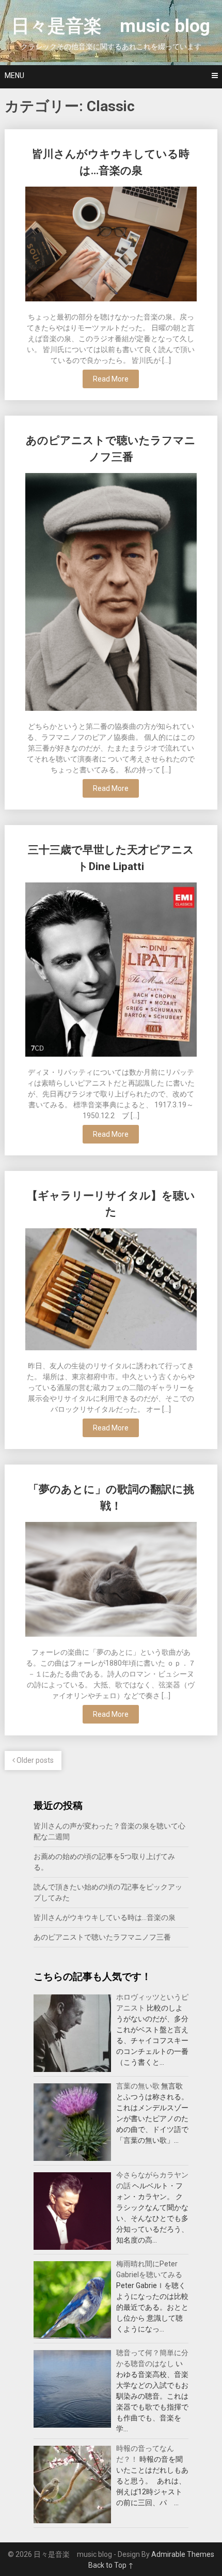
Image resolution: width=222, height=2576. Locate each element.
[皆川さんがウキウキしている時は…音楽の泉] (111, 245)
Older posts (34, 1760)
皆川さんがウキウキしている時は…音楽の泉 (105, 1917)
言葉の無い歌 (138, 2086)
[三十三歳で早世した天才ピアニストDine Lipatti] (111, 971)
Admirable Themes (183, 2554)
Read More (111, 379)
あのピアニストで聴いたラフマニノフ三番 (102, 1937)
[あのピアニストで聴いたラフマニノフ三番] (111, 593)
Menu (14, 75)
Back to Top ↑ (111, 2565)
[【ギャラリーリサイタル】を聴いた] (111, 1291)
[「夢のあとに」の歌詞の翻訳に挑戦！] (111, 1581)
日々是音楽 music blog (111, 26)
